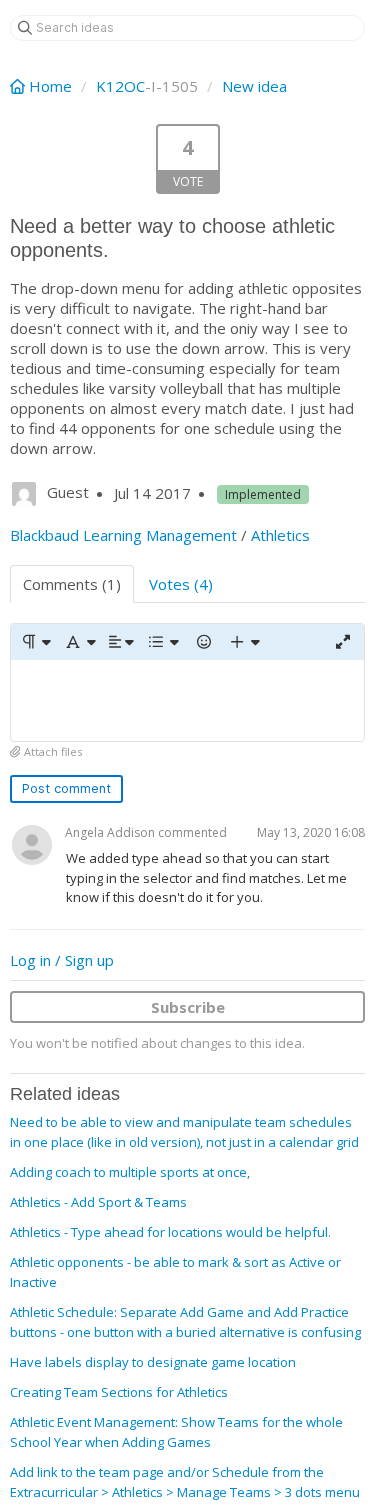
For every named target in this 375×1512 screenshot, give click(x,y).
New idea (254, 86)
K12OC (120, 86)
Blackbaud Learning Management (123, 535)
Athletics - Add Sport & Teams (98, 1202)
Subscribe (188, 1007)
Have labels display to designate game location (153, 1362)
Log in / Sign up (62, 960)
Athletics (280, 535)
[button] (35, 642)
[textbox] (187, 700)
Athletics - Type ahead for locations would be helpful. (170, 1232)
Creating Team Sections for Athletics (119, 1392)
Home (50, 86)
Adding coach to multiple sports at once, (130, 1172)
